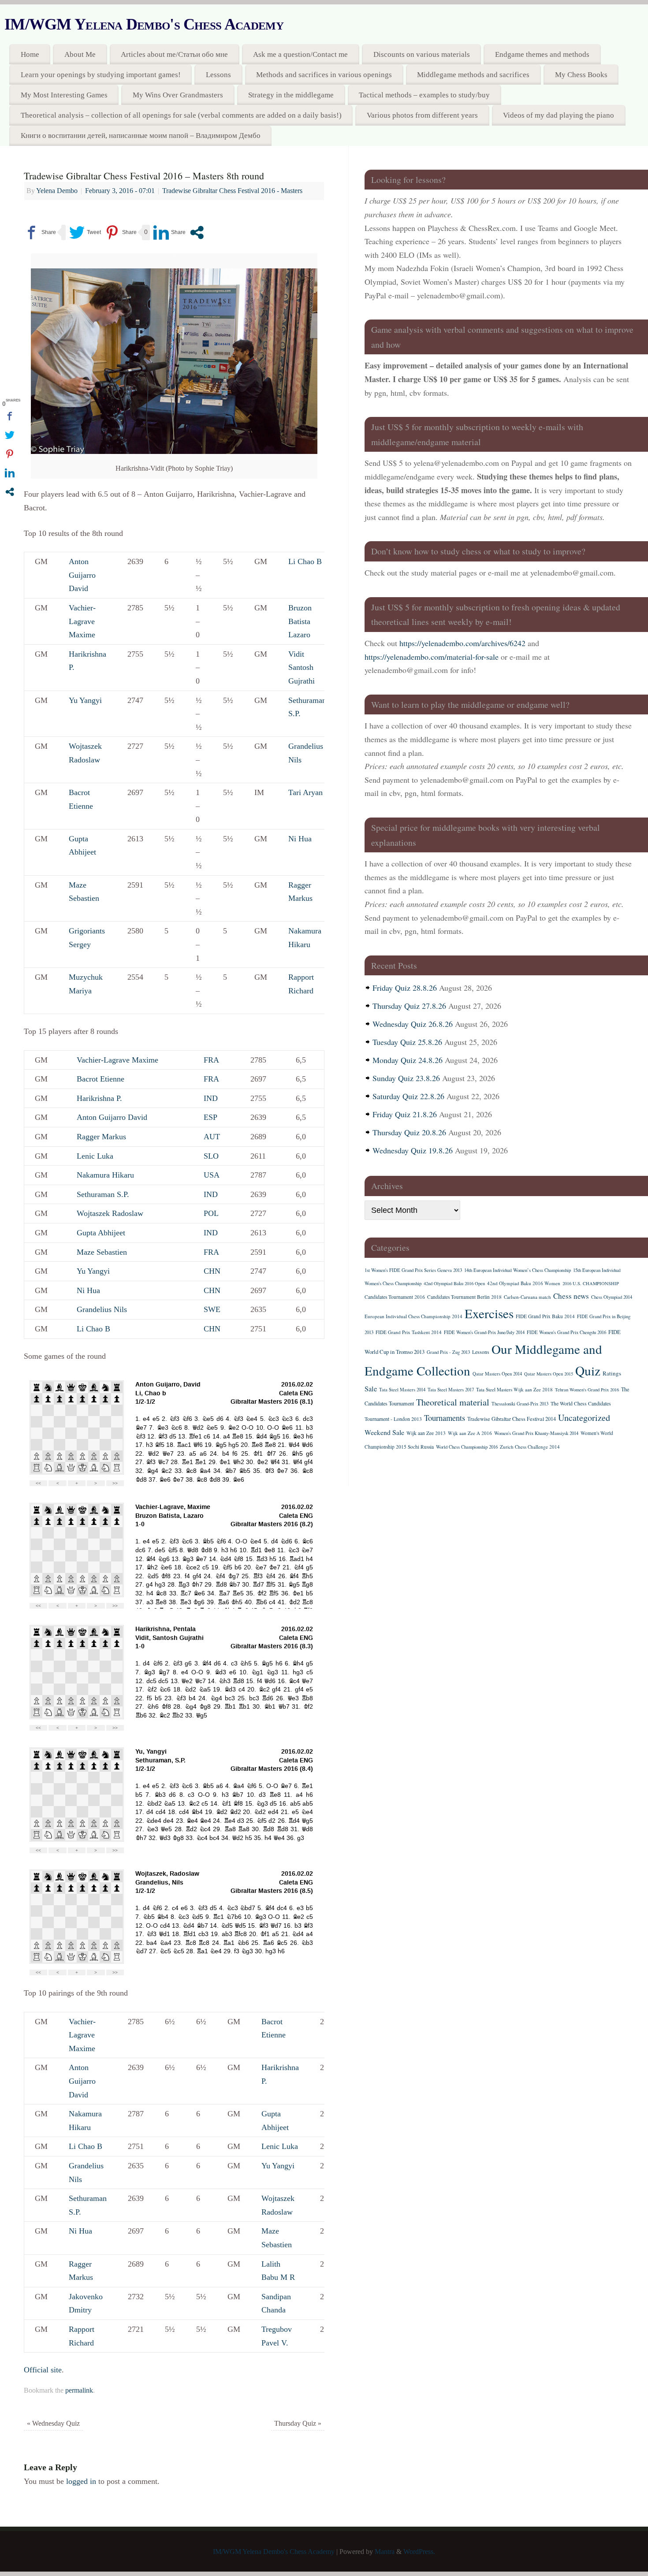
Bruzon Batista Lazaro (300, 621)
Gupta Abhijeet (101, 1233)
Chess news (571, 1296)
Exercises (489, 1313)
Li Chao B (305, 561)
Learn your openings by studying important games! (101, 75)
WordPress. (419, 2552)
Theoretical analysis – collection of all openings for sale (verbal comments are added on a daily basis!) (181, 115)
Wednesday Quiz (53, 2424)
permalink (79, 2390)
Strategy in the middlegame (291, 95)
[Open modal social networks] (197, 232)
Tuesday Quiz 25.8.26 (407, 1042)
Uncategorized (584, 1418)
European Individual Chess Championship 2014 (413, 1316)
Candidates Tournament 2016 (395, 1297)
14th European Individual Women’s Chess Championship (518, 1270)
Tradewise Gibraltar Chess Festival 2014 (512, 1419)
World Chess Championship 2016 (467, 1447)
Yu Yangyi (85, 700)
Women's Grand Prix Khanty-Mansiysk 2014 (536, 1433)
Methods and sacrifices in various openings (324, 75)
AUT (212, 1137)
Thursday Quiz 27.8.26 (409, 1006)
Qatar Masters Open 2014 (497, 1374)
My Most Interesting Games (64, 95)
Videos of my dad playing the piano (559, 115)
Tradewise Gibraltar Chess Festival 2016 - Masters (232, 191)
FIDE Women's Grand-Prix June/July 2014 (484, 1332)
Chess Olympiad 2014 (612, 1297)
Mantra (385, 2552)
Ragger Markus (101, 1137)
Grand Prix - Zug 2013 (448, 1352)
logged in (81, 2481)
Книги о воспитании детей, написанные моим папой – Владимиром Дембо (141, 136)
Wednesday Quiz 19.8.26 (413, 1150)
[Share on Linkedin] (169, 232)
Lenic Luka (95, 1156)
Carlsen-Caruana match (527, 1297)
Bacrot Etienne (101, 1079)
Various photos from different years (422, 115)
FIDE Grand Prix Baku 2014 (545, 1316)
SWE (212, 1309)
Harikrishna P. (99, 1098)
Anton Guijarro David (82, 575)
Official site (43, 2370)
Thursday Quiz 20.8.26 (409, 1132)
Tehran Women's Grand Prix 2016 (587, 1390)
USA (212, 1175)
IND (211, 1098)
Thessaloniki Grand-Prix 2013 (520, 1404)
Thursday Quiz (298, 2424)
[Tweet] (85, 232)
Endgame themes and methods (542, 54)
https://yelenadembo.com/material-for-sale (432, 657)
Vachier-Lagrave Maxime (82, 621)
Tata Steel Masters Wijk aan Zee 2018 (514, 1389)
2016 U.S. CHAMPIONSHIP (591, 1283)
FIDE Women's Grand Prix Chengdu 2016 (566, 1332)
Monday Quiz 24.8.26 (408, 1060)
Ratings (612, 1373)
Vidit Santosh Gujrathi (302, 667)
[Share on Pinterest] (121, 232)
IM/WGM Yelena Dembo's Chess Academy (144, 24)
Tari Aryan (305, 792)
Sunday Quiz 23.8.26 (406, 1078)
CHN (212, 1271)
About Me (80, 54)
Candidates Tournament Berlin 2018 (464, 1297)
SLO (211, 1156)
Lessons (218, 75)
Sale (371, 1389)
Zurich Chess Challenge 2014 (530, 1447)
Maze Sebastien (102, 1252)
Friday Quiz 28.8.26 (405, 988)
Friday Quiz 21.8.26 (405, 1114)
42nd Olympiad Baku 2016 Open (454, 1283)
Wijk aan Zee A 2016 (470, 1433)
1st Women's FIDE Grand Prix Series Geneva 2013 (413, 1270)
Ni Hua (300, 839)
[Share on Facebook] (40, 232)
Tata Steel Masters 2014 (402, 1390)
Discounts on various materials (422, 54)
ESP (210, 1117)
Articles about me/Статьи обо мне (174, 54)
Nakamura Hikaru (105, 1175)
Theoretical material (453, 1402)
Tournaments (445, 1418)
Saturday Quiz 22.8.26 (408, 1096)
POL (211, 1213)
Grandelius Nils (102, 1309)
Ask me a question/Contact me (300, 54)
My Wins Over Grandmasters (178, 95)
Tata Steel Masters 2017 (451, 1390)
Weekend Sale (384, 1432)
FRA (211, 1060)
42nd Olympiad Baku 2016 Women (524, 1283)
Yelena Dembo (57, 191)
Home (30, 54)
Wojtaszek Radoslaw (110, 1213)
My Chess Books (581, 75)
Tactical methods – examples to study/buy (424, 95)
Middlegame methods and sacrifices (473, 75)
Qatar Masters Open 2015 (549, 1374)
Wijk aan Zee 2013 (426, 1433)
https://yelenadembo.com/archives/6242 (462, 643)
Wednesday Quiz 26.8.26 (413, 1024)
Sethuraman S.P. (103, 1194)
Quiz (588, 1370)
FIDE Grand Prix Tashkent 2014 (409, 1332)
